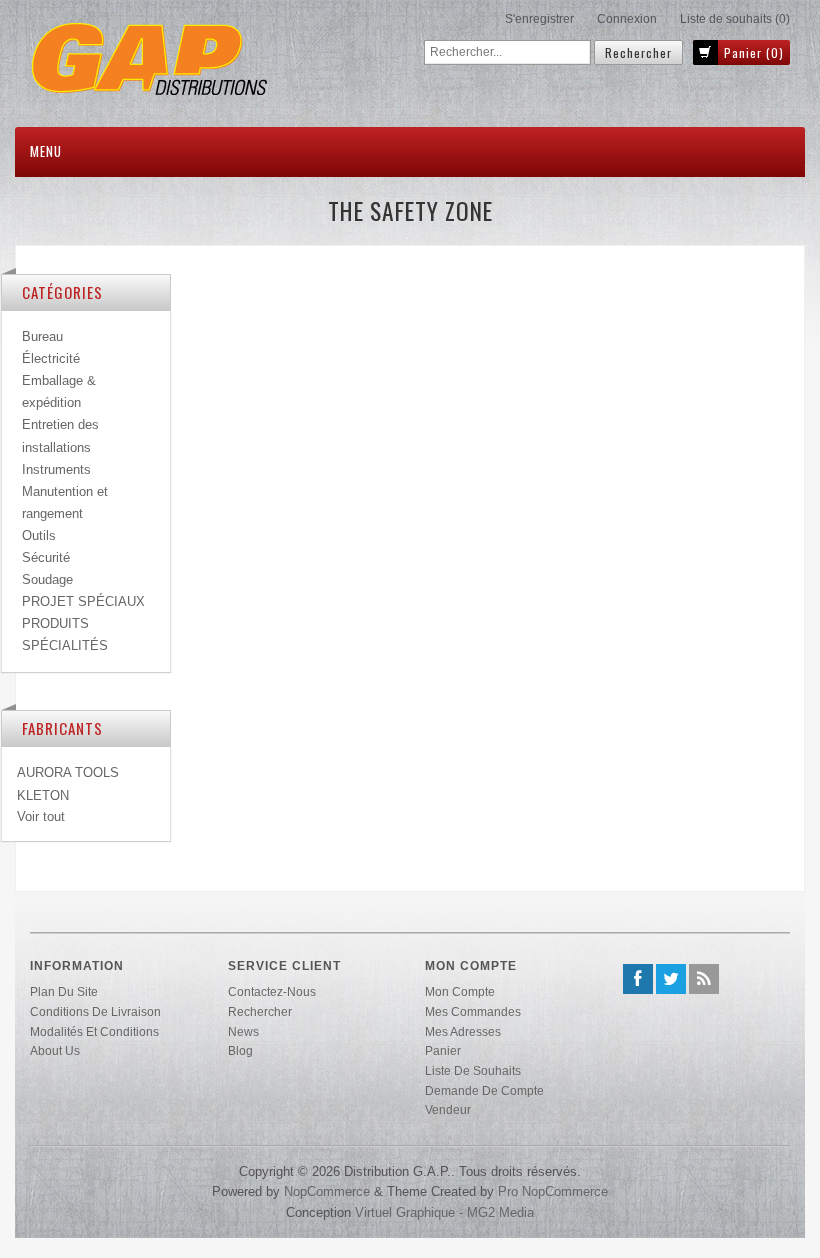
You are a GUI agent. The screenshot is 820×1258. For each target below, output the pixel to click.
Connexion (627, 19)
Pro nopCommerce (553, 1191)
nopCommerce (327, 1191)
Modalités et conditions (94, 1031)
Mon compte (460, 991)
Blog (240, 1050)
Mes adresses (463, 1031)
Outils (39, 535)
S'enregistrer (539, 19)
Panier (443, 1050)
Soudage (47, 579)
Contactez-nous (272, 991)
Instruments (56, 469)
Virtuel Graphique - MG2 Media (444, 1212)
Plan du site (64, 991)
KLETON (43, 795)
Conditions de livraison (95, 1011)
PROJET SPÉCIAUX (83, 601)
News (243, 1031)
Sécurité (46, 557)
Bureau (42, 336)
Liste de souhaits (473, 1070)
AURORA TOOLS (68, 772)
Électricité (51, 358)
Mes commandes (473, 1011)
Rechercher (260, 1011)
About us (55, 1050)
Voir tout (41, 816)
